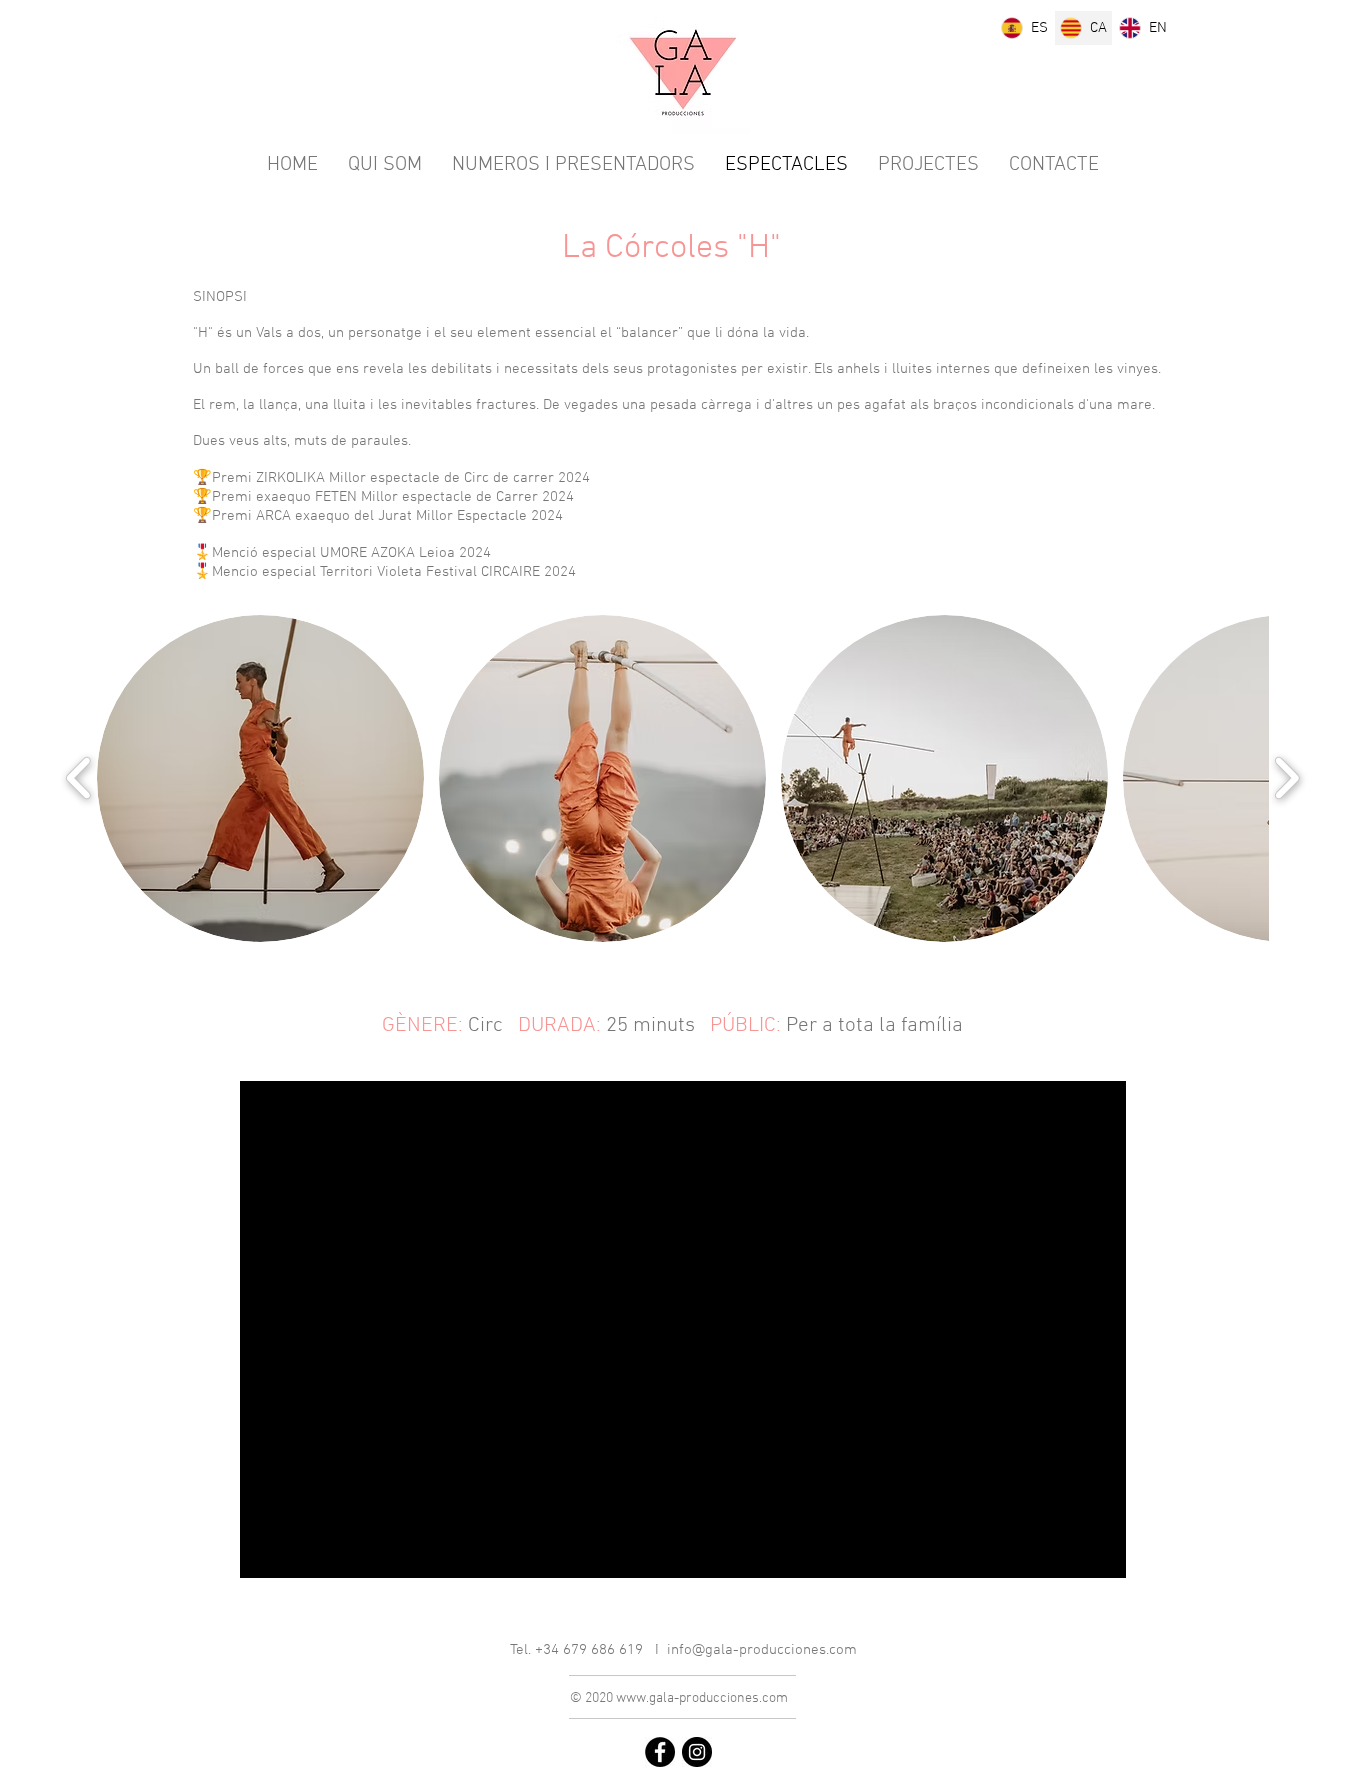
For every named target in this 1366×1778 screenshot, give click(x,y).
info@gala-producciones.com (762, 1650)
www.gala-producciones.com (702, 1698)
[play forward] (1286, 778)
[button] (260, 778)
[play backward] (79, 778)
